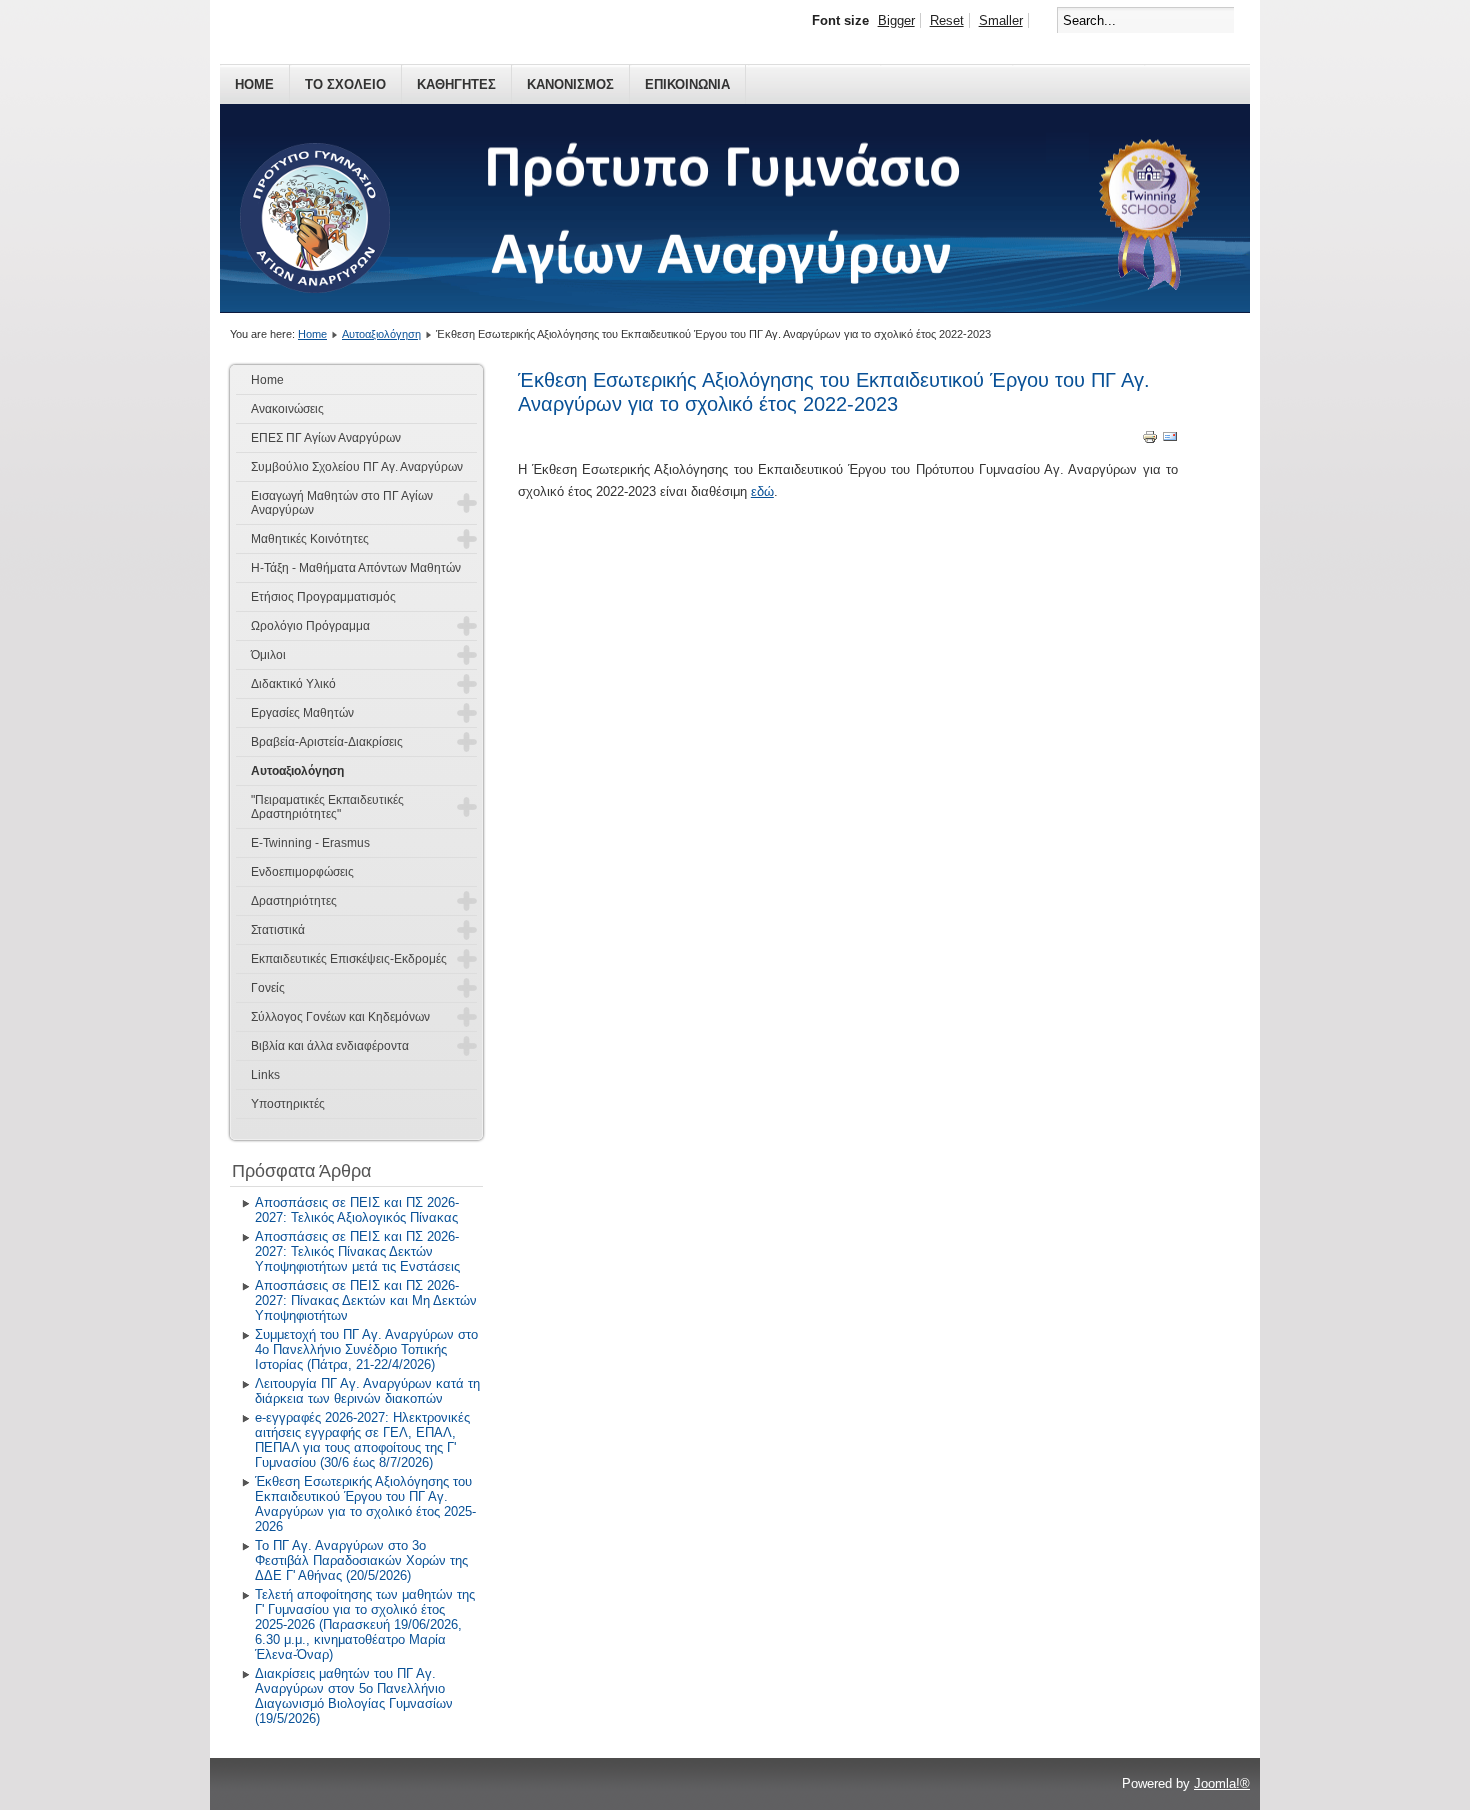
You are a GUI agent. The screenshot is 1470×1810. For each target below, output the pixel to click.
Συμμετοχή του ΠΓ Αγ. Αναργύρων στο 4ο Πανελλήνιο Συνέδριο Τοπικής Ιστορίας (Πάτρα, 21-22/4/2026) (366, 1349)
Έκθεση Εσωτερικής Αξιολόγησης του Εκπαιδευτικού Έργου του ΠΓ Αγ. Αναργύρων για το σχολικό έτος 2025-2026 (365, 1504)
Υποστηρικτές (288, 1104)
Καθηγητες (456, 84)
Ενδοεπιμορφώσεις (302, 872)
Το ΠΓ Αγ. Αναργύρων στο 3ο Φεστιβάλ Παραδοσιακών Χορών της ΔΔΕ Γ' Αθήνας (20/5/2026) (361, 1560)
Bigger (896, 20)
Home (254, 84)
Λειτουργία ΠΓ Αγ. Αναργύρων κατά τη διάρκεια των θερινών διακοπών (367, 1391)
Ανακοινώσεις (287, 409)
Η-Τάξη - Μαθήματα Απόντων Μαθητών (356, 568)
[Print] (1150, 440)
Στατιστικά (278, 930)
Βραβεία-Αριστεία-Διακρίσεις (327, 742)
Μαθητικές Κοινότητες (310, 539)
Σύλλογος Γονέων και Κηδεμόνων (340, 1017)
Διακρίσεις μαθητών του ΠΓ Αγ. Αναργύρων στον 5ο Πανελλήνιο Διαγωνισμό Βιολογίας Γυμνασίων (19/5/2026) (354, 1696)
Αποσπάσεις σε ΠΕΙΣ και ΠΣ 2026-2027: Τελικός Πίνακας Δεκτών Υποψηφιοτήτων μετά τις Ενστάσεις (357, 1251)
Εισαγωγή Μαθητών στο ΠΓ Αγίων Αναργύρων (342, 503)
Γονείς (268, 988)
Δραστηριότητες (294, 901)
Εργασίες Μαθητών (302, 713)
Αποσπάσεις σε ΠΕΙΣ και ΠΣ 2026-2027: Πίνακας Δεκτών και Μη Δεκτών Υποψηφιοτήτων (366, 1300)
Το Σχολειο (345, 84)
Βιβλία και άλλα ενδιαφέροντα (330, 1046)
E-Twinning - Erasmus (310, 843)
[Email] (1170, 440)
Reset (947, 20)
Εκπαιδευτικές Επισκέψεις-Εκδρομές (349, 959)
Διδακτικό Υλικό (293, 684)
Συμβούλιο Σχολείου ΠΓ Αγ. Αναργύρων (357, 467)
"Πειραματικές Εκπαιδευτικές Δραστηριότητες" (327, 807)
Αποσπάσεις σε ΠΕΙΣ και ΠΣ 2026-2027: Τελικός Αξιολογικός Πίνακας (357, 1210)
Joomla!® (1222, 1783)
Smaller (1001, 20)
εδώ (762, 491)
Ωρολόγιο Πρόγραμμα (310, 626)
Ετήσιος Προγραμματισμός (323, 597)
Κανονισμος (570, 84)
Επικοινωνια (687, 84)
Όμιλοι (268, 655)
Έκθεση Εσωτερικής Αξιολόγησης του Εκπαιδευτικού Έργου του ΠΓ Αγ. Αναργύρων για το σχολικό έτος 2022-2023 (834, 391)
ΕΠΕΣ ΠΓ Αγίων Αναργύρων (326, 438)
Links (265, 1075)
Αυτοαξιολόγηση (381, 334)
